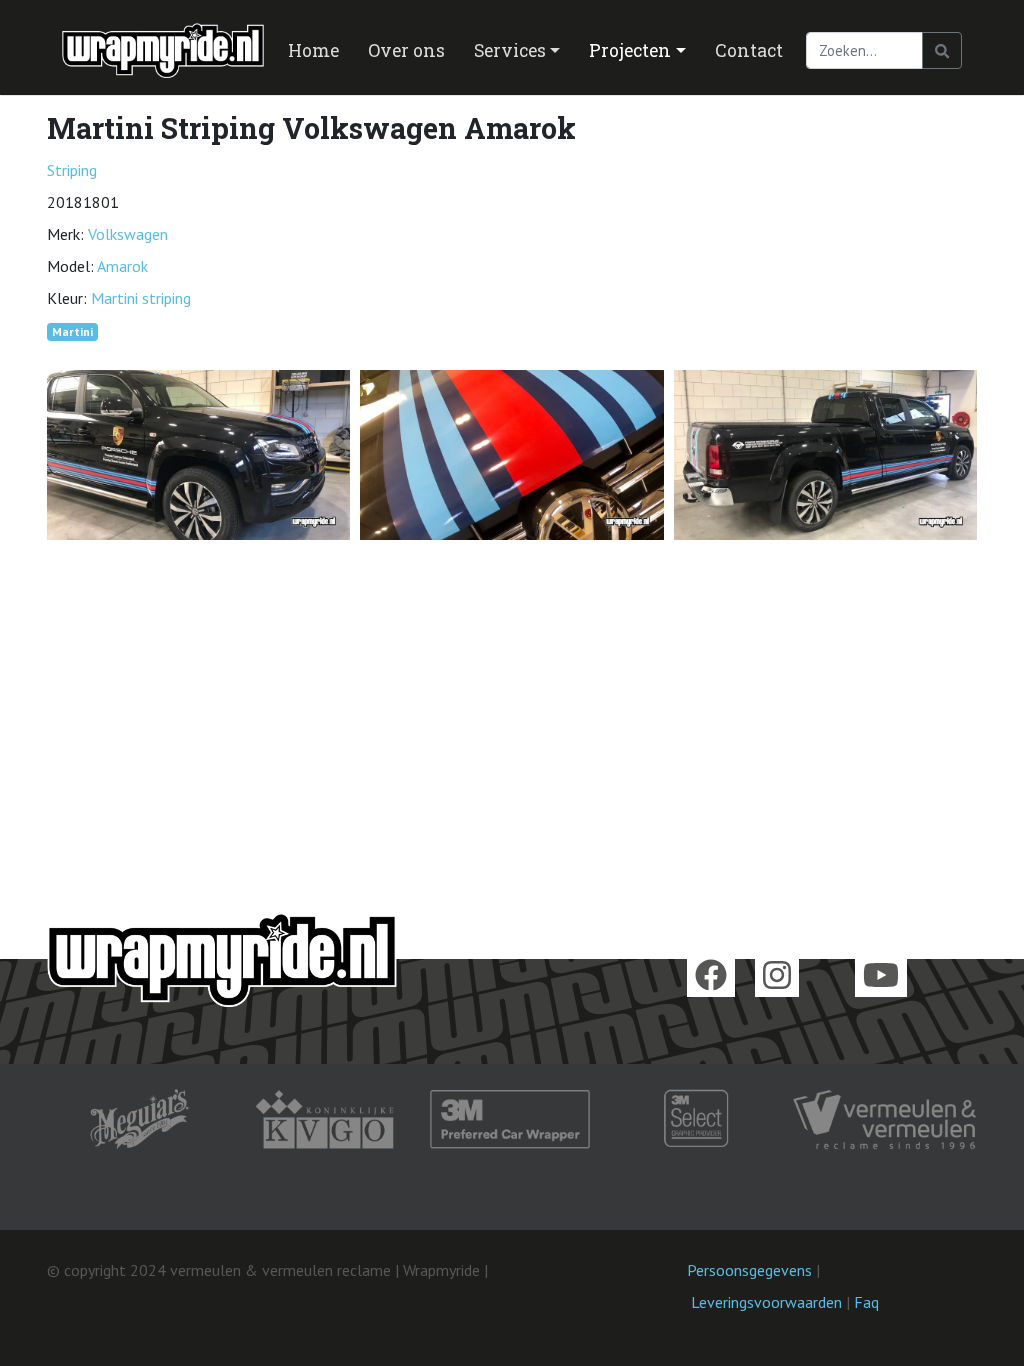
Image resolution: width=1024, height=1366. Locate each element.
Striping (72, 170)
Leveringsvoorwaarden (766, 1302)
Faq (866, 1302)
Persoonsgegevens (749, 1270)
